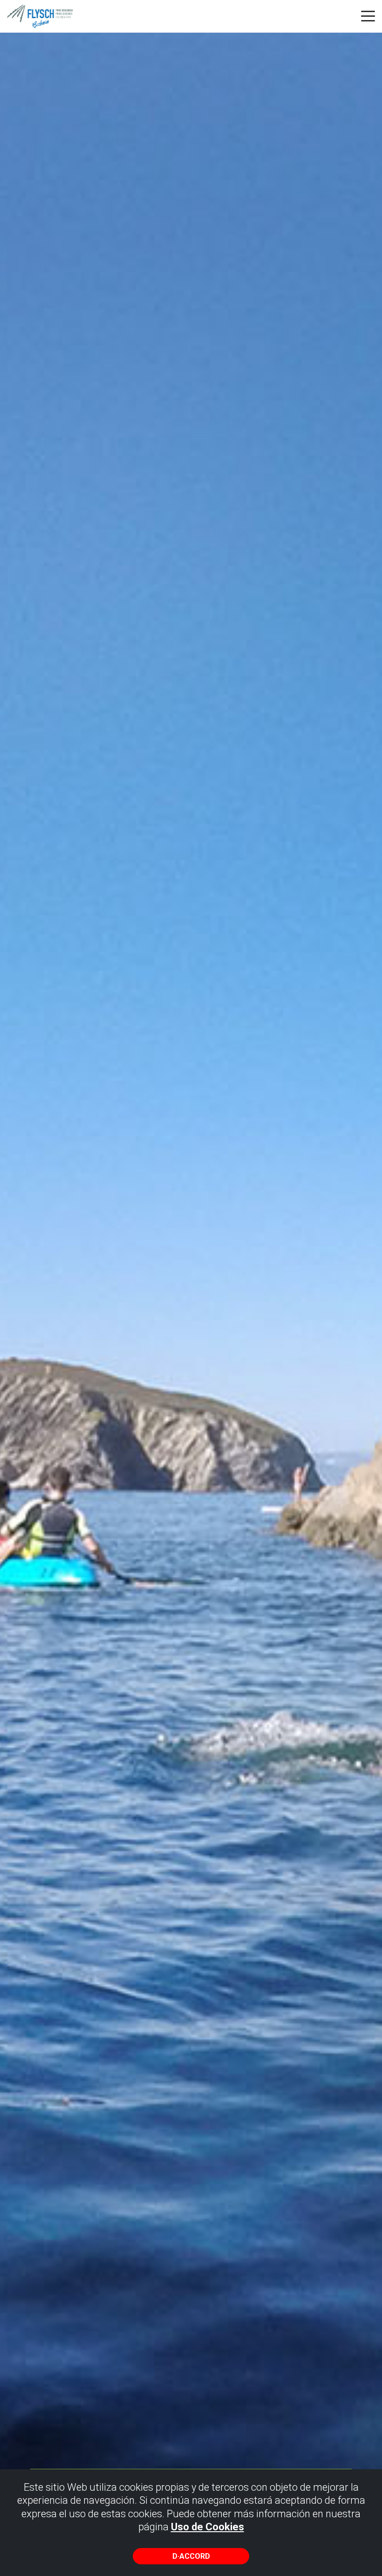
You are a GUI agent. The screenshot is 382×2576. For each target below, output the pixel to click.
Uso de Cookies (208, 2527)
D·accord (191, 2556)
